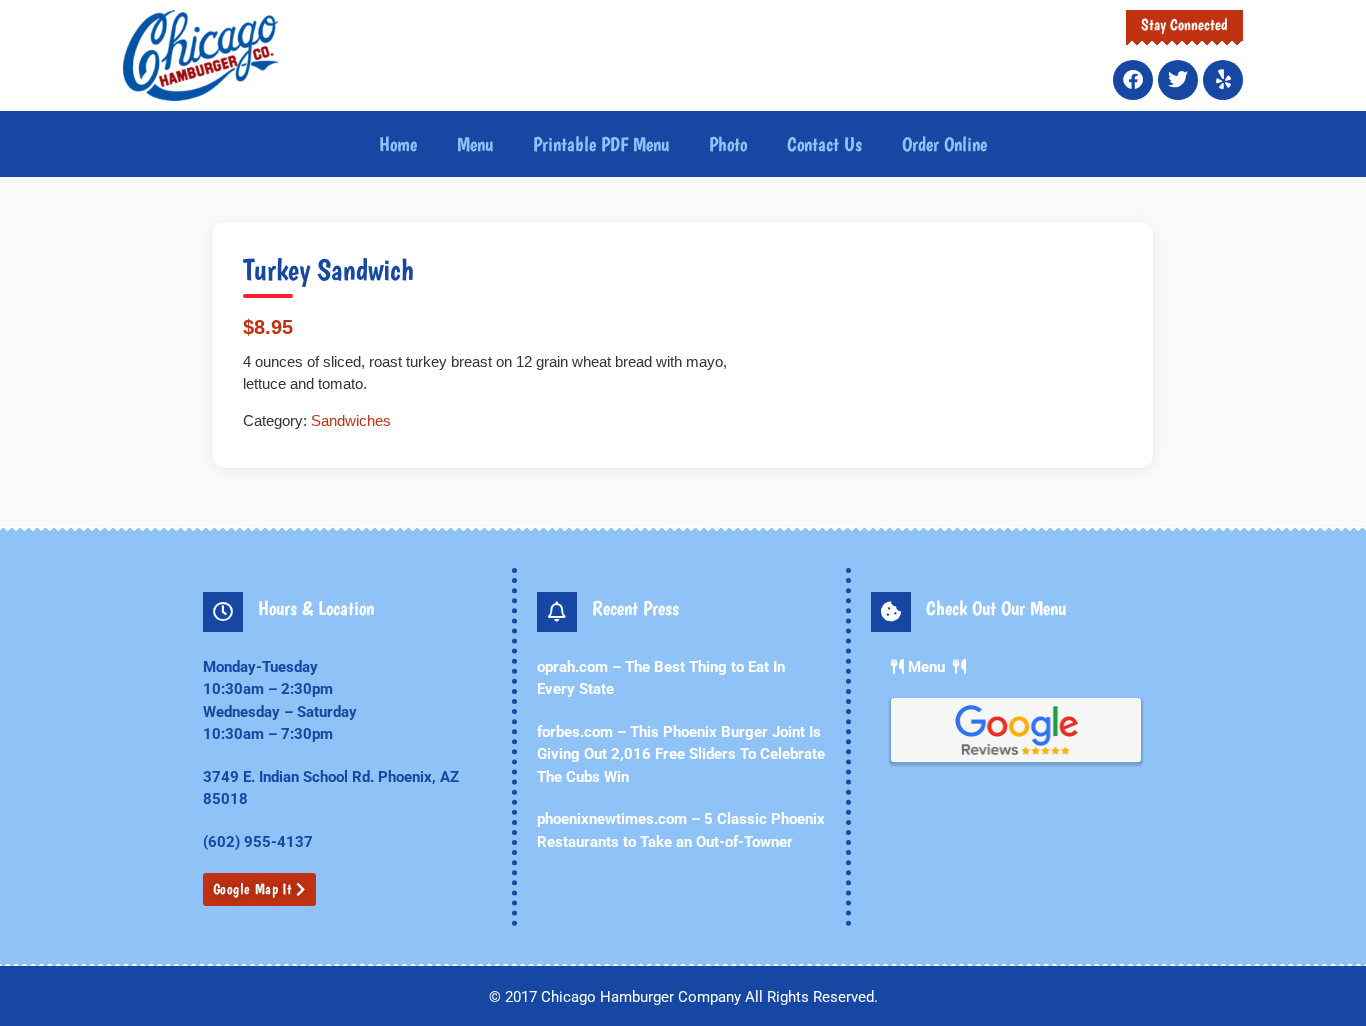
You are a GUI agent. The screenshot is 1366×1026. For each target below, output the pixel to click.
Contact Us (824, 144)
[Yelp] (1223, 80)
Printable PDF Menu (601, 144)
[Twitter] (1178, 80)
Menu (475, 144)
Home (398, 144)
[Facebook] (1133, 80)
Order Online (944, 144)
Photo (728, 144)
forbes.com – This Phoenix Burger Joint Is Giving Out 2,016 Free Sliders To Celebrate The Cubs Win (681, 754)
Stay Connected (1184, 24)
